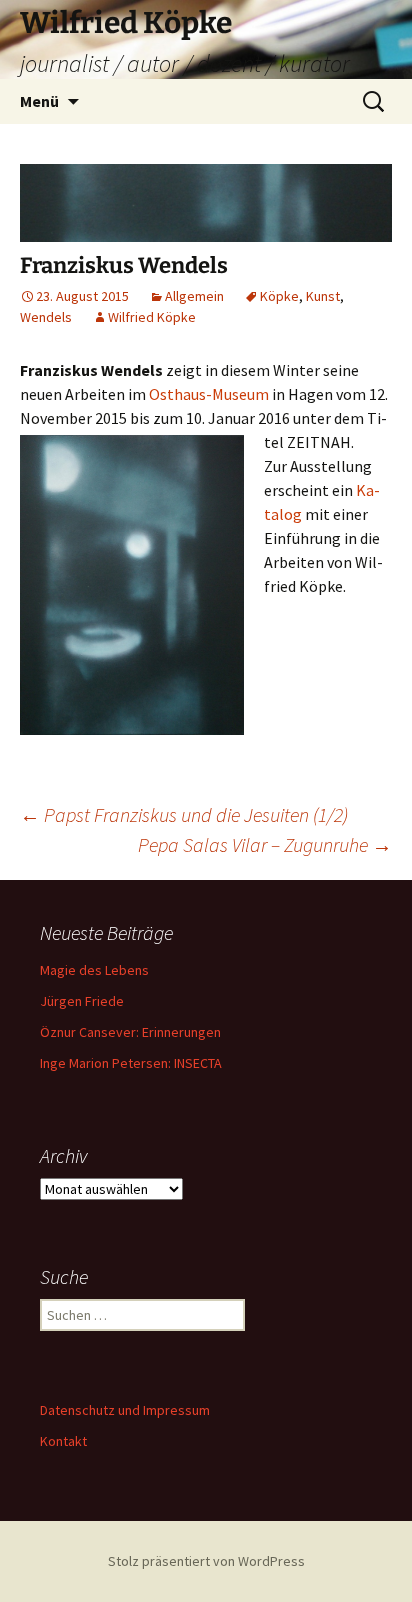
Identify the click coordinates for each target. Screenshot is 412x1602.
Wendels (46, 317)
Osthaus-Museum (210, 394)
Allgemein (194, 296)
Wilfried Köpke (152, 317)
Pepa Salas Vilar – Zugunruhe (265, 844)
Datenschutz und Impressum (125, 1410)
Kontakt (63, 1441)
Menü (39, 101)
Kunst (323, 296)
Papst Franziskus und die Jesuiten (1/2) (184, 814)
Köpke (279, 296)
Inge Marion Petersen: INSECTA (131, 1063)
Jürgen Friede (82, 1001)
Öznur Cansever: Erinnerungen (130, 1032)
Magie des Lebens (94, 970)
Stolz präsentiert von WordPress (206, 1561)
